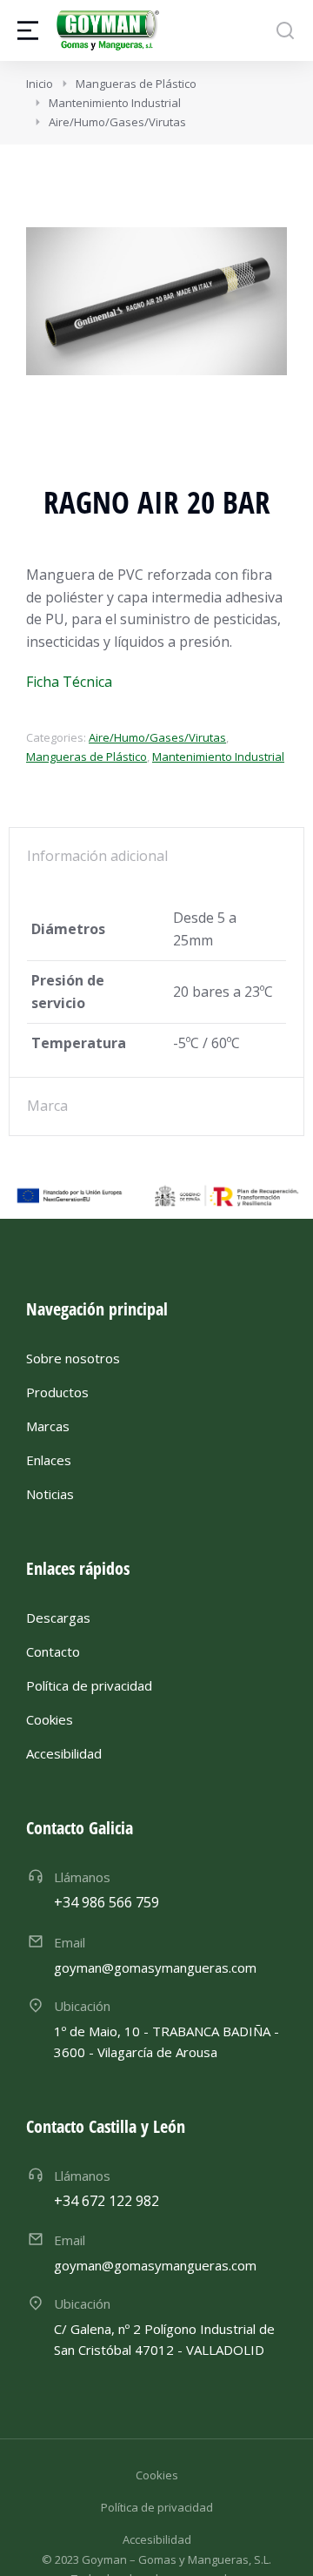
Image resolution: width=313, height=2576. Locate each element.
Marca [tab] (47, 1106)
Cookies (157, 2475)
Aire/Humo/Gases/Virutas (157, 737)
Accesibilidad (157, 2539)
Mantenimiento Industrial (218, 757)
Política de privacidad (157, 2507)
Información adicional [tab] (97, 856)
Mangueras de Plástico (87, 757)
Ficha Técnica (69, 682)
